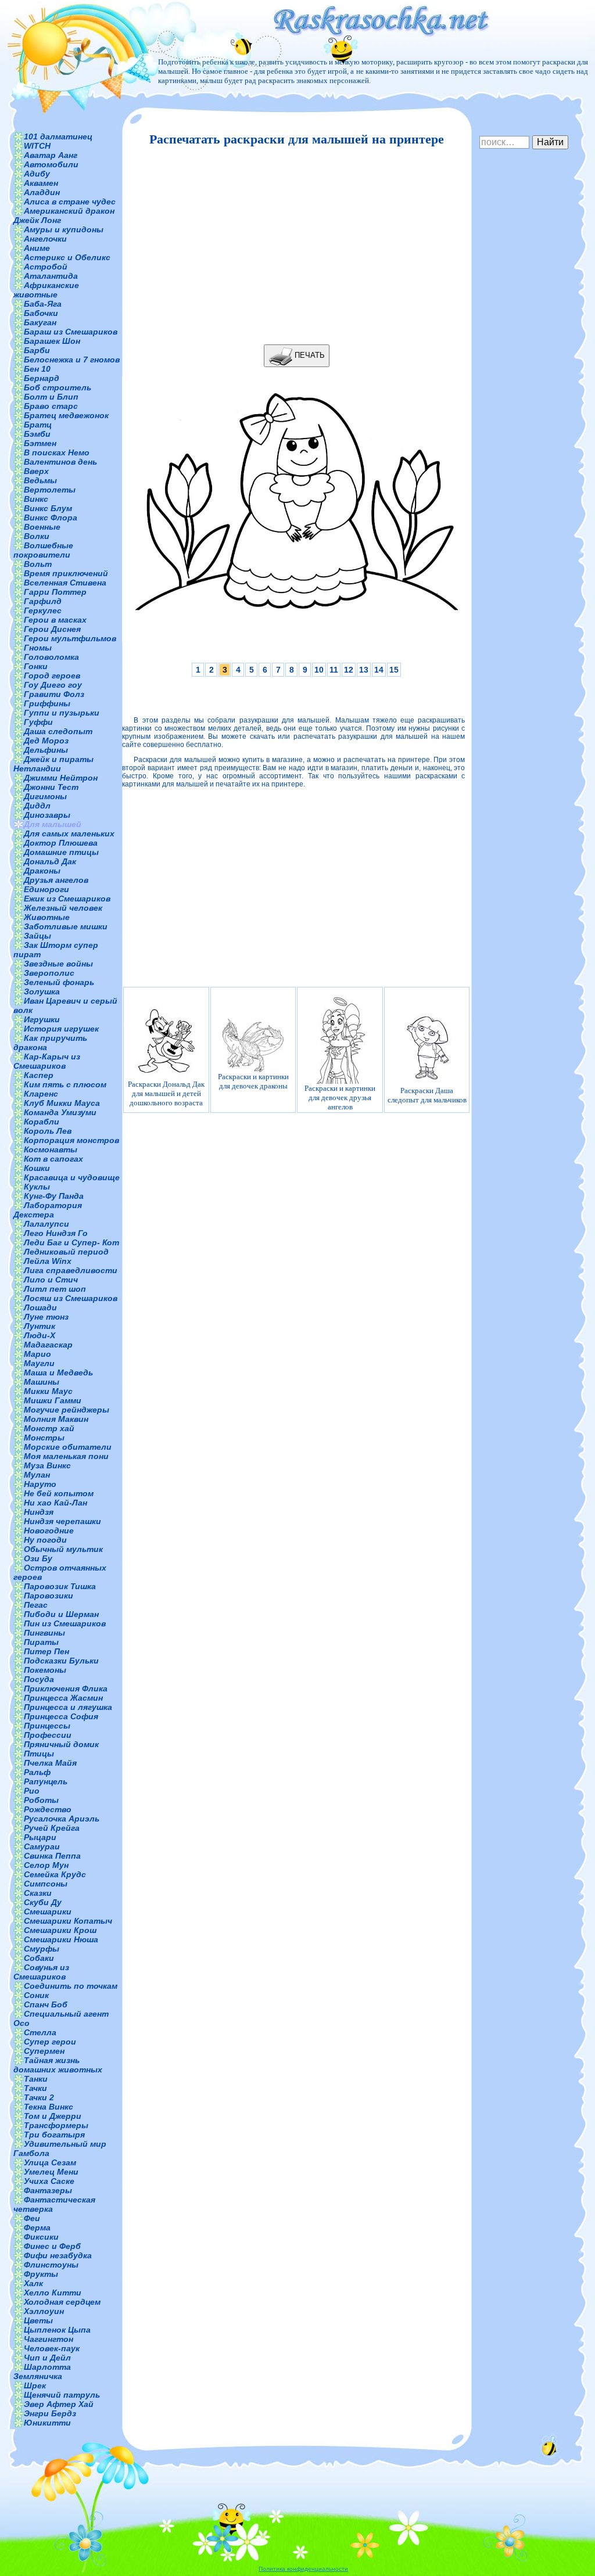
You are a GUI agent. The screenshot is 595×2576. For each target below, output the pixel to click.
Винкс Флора (51, 518)
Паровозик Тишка (60, 1586)
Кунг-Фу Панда (54, 1196)
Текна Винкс (49, 2107)
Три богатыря (54, 2135)
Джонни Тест (51, 787)
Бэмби (37, 434)
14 (379, 670)
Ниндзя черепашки (62, 1521)
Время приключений (66, 573)
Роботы (41, 1800)
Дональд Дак (50, 861)
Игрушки (42, 1019)
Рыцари (40, 1837)
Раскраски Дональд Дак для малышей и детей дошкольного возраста (166, 1093)
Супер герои (50, 2042)
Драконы (42, 871)
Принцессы (47, 1726)
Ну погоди (45, 1540)
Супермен (44, 2051)
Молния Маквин (56, 1419)
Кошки (37, 1168)
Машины (42, 1382)
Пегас (36, 1605)
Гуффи (38, 722)
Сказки (38, 1893)
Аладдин (42, 192)
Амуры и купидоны (64, 229)
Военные (42, 527)
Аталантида (51, 276)
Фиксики (41, 2237)
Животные (47, 917)
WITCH (37, 146)
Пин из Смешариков (65, 1623)
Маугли (39, 1363)
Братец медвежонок (66, 415)
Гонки (36, 666)
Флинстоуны (51, 2265)
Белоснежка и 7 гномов (72, 360)
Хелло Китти (53, 2293)
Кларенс (41, 1094)
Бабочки (41, 313)
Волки (37, 536)
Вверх (36, 471)
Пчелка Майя (50, 1763)
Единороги (46, 889)
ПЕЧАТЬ (309, 355)
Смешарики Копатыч (68, 1921)
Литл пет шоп (55, 1289)
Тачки (35, 2088)
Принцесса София (61, 1716)
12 (349, 670)
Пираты (41, 1642)
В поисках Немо (57, 452)
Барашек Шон (52, 341)
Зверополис (49, 973)
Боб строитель (58, 387)
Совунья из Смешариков (41, 1972)
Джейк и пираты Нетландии (53, 764)
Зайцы (37, 936)
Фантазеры (48, 2190)
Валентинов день (60, 462)
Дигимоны (45, 796)
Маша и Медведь (58, 1373)
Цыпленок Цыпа (57, 2330)
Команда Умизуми (60, 1112)
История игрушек (61, 1029)
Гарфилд (43, 601)
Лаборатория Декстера (48, 1210)
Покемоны (45, 1670)
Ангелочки (45, 239)
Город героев (52, 676)
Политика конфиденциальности (303, 2569)
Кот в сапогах (53, 1159)
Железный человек (63, 908)
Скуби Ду (43, 1902)
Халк (33, 2283)
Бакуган (40, 322)
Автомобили (51, 164)
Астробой (46, 267)
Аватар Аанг (51, 155)
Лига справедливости (71, 1270)
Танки (36, 2079)
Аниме (37, 248)
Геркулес (43, 610)
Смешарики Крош (60, 1930)
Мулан (37, 1475)
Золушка (42, 991)
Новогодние (49, 1530)
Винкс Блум (48, 508)
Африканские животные (46, 290)
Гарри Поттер (55, 592)
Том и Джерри (53, 2116)
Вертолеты (50, 490)
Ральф (37, 1772)
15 (394, 670)
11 (334, 670)
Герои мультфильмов (70, 638)
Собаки (39, 1958)
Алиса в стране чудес (70, 202)
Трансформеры (56, 2125)
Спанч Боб (46, 2004)
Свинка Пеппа (52, 1856)
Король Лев (48, 1131)
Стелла (40, 2032)
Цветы (38, 2320)
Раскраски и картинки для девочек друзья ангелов (340, 1097)
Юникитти (47, 2423)
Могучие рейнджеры (67, 1410)
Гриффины (47, 703)
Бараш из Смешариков (71, 332)
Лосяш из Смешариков (71, 1298)
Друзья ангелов (56, 880)
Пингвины (44, 1633)
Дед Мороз (46, 741)
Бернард (42, 378)
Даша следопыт (58, 731)
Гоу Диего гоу (53, 685)
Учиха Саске (49, 2181)
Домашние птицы (61, 852)
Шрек (35, 2385)
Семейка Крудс (55, 1874)
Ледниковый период (66, 1252)
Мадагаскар (48, 1345)
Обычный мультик (63, 1549)
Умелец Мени (51, 2172)
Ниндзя (39, 1512)
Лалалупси (46, 1224)
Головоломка (51, 657)
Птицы (39, 1754)
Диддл (37, 806)
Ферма (37, 2227)
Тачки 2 (39, 2097)
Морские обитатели (68, 1447)
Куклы (37, 1187)
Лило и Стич (51, 1280)
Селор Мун (46, 1865)
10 (319, 670)
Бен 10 (37, 369)
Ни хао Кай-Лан (55, 1503)
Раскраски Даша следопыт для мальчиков (427, 1095)
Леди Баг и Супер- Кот (71, 1242)
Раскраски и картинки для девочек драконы (253, 1081)
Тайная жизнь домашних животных (58, 2065)
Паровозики (49, 1596)
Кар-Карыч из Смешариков (47, 1061)
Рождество (48, 1809)
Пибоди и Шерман (61, 1614)
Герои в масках (55, 620)
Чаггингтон (49, 2339)
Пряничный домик (61, 1744)
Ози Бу (38, 1558)
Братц (38, 425)
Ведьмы (40, 480)
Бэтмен (40, 443)
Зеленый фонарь (59, 982)
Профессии (48, 1735)
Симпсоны (46, 1884)
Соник (36, 1995)
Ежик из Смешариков (67, 899)
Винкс (36, 499)
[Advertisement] (293, 246)
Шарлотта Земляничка (42, 2372)
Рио (32, 1791)
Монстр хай (49, 1428)
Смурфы (42, 1949)
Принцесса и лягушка (68, 1707)
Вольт (38, 564)
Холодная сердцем (62, 2302)
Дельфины (46, 750)
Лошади (40, 1307)
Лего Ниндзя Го (56, 1233)
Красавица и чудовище (72, 1177)
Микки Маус (48, 1391)
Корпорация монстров (71, 1140)
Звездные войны (58, 964)
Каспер (39, 1075)
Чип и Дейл (47, 2358)
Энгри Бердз (50, 2413)
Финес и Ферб (52, 2246)
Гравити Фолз (54, 694)
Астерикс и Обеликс (67, 257)
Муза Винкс (47, 1465)
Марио (37, 1354)
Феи (32, 2218)
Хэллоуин (44, 2311)
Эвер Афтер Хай (59, 2404)
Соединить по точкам (71, 1986)
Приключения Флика (66, 1688)
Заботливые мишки (66, 926)
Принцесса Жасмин (63, 1698)
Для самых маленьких (69, 833)
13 (364, 670)
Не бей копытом (59, 1493)
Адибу (37, 174)
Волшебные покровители (43, 550)
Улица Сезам (50, 2162)
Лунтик (40, 1326)
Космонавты (51, 1149)
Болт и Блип (51, 397)
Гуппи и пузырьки (62, 713)
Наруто (40, 1484)
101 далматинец (58, 136)
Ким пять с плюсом (65, 1084)
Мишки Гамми (53, 1400)
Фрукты (41, 2274)
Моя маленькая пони (66, 1456)
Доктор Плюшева (61, 843)
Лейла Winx (48, 1261)
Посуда (39, 1679)
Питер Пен (46, 1651)
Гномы (38, 648)
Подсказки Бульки (61, 1661)
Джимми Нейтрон (61, 778)
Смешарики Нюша (61, 1939)
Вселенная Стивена (65, 583)
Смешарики (48, 1912)
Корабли (42, 1122)
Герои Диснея (52, 629)
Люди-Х (40, 1335)
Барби (37, 350)
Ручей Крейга (52, 1828)
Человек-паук (52, 2348)
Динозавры (47, 815)
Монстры (44, 1438)
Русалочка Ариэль (62, 1819)
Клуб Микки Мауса (62, 1103)
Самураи (42, 1846)
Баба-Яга (43, 304)
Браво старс (51, 406)
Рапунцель (46, 1781)
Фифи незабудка (58, 2255)
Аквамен (41, 183)
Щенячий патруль (62, 2395)
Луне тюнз (46, 1317)
